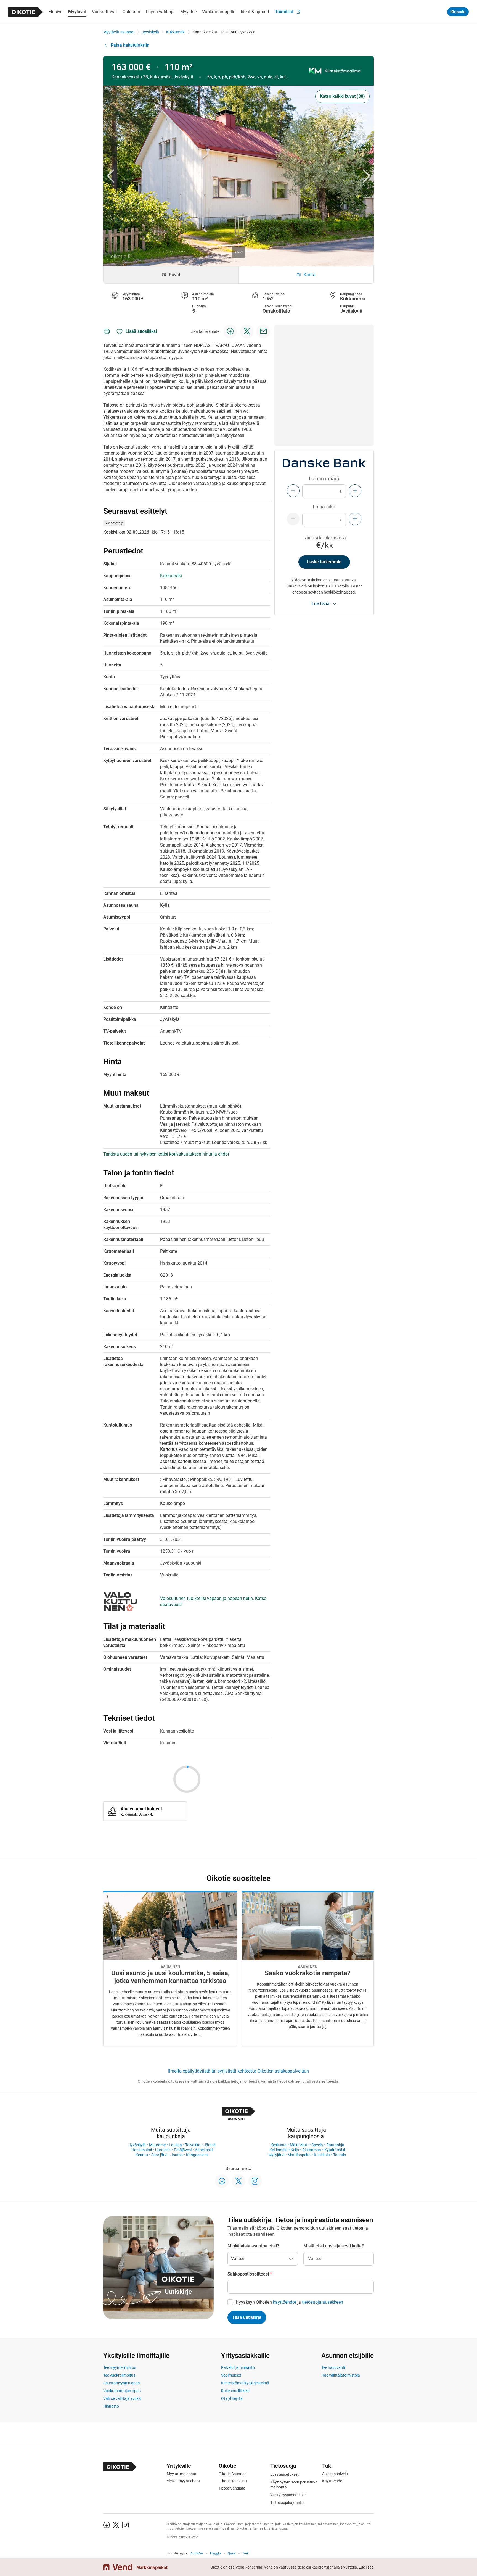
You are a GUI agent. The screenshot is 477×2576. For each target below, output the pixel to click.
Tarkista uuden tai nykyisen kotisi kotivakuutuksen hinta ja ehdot (166, 1154)
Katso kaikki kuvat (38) (342, 96)
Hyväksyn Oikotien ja (289, 2302)
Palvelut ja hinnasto (238, 2367)
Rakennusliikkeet (235, 2391)
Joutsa (177, 2155)
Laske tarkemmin (324, 562)
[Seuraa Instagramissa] (255, 2181)
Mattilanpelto (299, 2155)
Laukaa (175, 2145)
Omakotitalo (276, 311)
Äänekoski (204, 2150)
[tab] (171, 275)
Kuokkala (322, 2155)
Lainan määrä (324, 478)
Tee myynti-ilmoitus (120, 2367)
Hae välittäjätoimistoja (341, 2375)
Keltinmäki (278, 2150)
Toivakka (193, 2145)
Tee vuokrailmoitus (119, 2375)
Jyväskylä (150, 32)
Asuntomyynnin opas (121, 2383)
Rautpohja (335, 2145)
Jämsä (210, 2145)
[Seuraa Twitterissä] (239, 2181)
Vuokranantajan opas (122, 2391)
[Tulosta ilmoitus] (107, 331)
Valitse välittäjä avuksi (122, 2398)
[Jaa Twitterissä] (247, 331)
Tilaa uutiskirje (247, 2317)
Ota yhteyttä (232, 2398)
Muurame (157, 2145)
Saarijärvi (159, 2155)
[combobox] (339, 2259)
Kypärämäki (335, 2150)
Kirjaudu (458, 12)
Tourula (340, 2155)
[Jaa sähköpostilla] (263, 331)
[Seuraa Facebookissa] (222, 2181)
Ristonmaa (312, 2150)
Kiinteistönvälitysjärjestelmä (245, 2383)
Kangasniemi (197, 2155)
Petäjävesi (183, 2150)
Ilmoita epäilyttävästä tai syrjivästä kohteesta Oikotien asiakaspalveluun (239, 2071)
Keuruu (142, 2155)
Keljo (295, 2150)
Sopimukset (231, 2375)
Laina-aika (324, 507)
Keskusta (279, 2145)
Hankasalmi (142, 2150)
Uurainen (163, 2150)
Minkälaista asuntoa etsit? (253, 2246)
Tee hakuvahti (333, 2367)
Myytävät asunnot (119, 32)
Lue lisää (366, 2567)
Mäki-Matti (299, 2145)
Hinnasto (111, 2406)
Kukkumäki (176, 32)
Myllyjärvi (276, 2155)
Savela (317, 2145)
